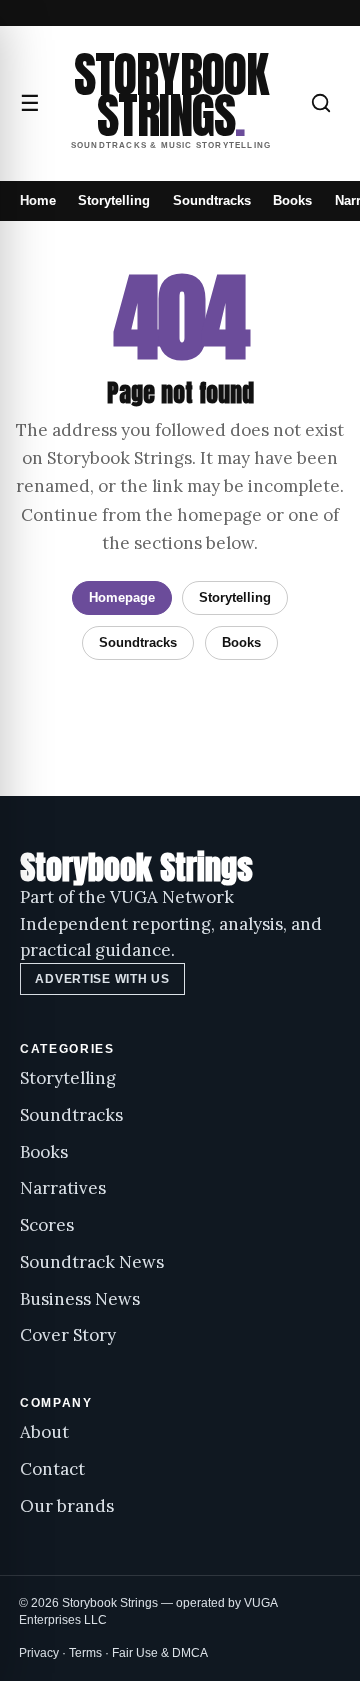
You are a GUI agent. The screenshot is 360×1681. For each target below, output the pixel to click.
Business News (80, 1299)
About (44, 1432)
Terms (85, 1653)
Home (38, 200)
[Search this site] (321, 103)
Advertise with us (102, 979)
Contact (52, 1469)
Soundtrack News (92, 1262)
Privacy (39, 1653)
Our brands (67, 1506)
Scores (47, 1225)
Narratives (63, 1188)
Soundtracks (212, 200)
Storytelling (114, 200)
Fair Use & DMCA (160, 1653)
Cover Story (68, 1335)
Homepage (122, 597)
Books (292, 200)
